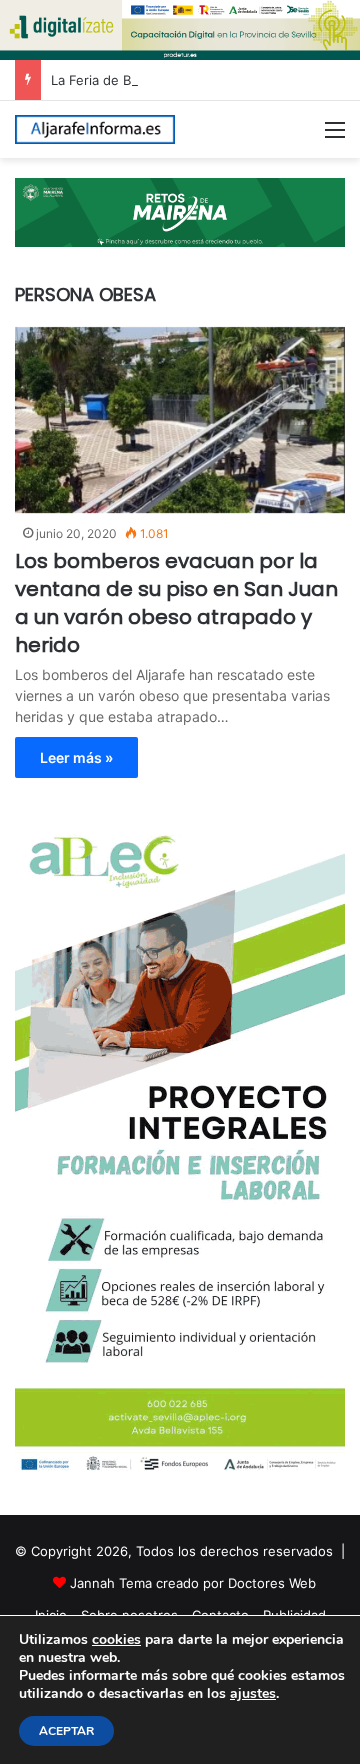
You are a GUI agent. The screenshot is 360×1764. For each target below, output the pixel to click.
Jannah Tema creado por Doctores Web (193, 1583)
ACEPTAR (66, 1731)
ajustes (253, 1694)
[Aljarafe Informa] (95, 129)
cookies (116, 1639)
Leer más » (76, 757)
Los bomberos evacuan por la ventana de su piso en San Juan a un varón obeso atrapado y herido (176, 603)
